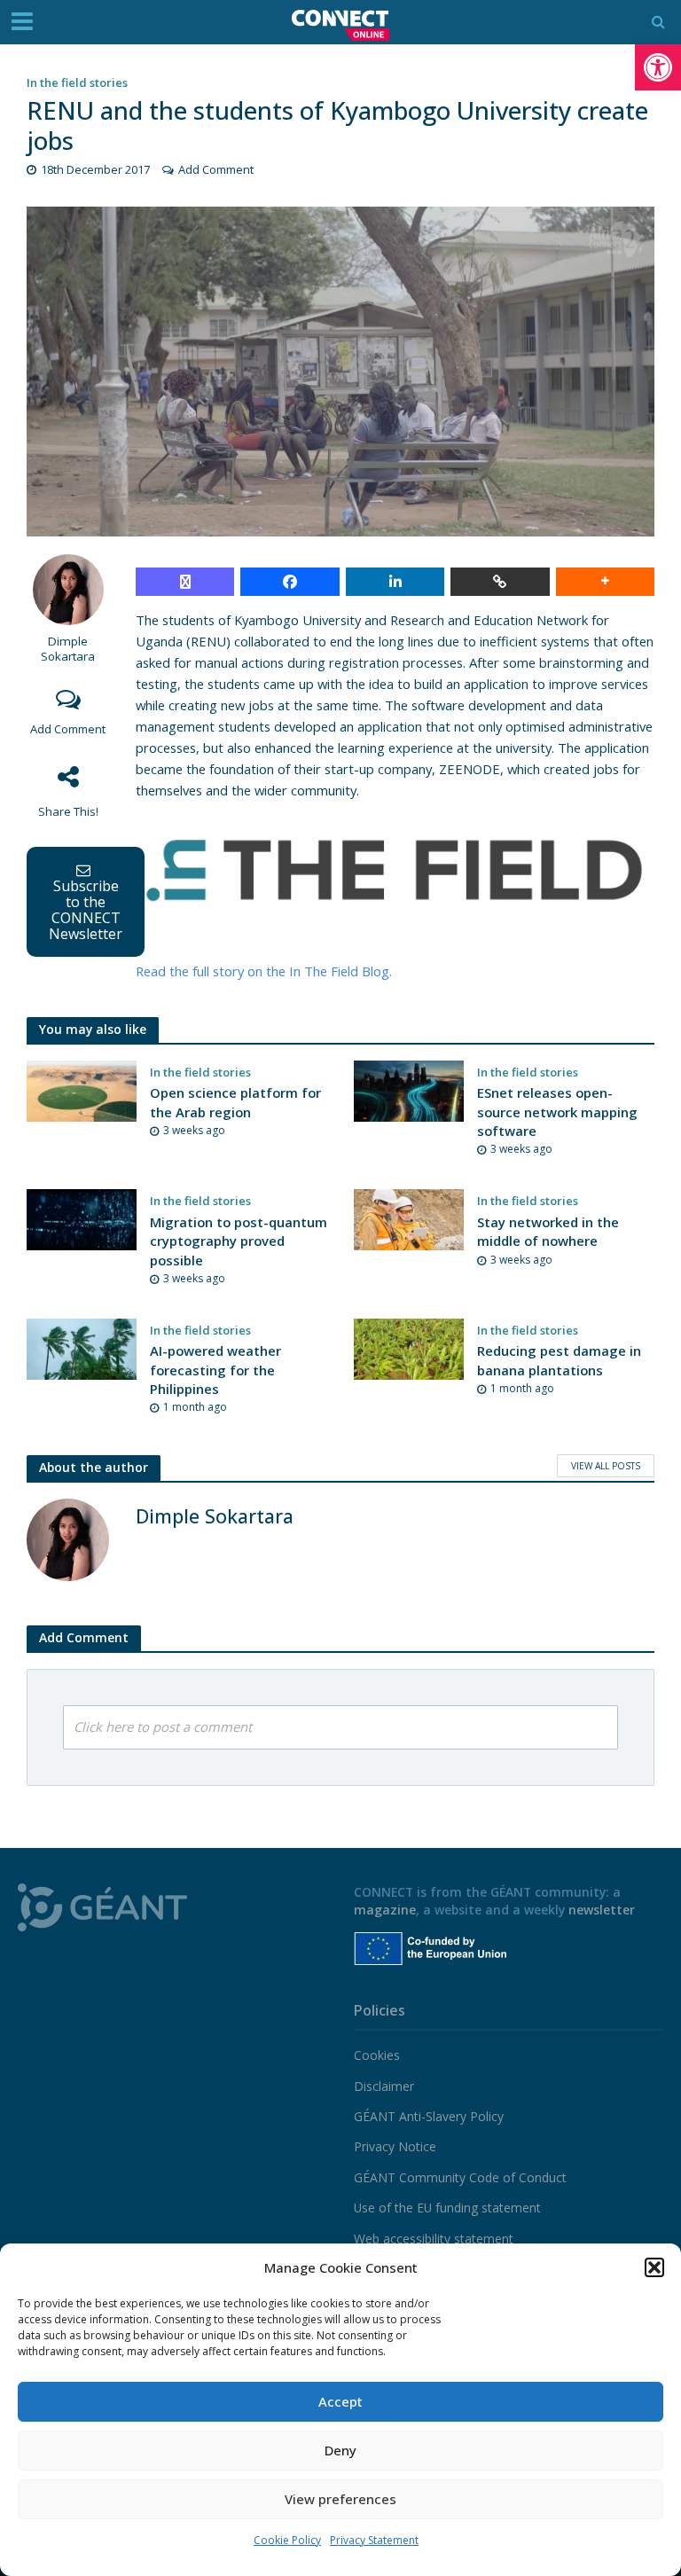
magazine (385, 1910)
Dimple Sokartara (68, 649)
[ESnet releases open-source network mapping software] (409, 1090)
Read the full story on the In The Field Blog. (264, 971)
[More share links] (605, 582)
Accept (340, 2401)
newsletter (602, 1910)
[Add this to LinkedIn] (395, 582)
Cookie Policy (287, 2540)
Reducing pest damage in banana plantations (559, 1360)
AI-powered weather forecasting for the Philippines (215, 1370)
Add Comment (216, 169)
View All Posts (606, 1466)
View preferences (340, 2499)
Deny (340, 2450)
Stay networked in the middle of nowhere (548, 1231)
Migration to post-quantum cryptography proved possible (239, 1241)
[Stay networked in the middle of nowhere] (409, 1218)
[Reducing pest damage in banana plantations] (409, 1348)
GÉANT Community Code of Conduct (460, 2177)
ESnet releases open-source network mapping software (557, 1112)
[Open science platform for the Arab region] (82, 1090)
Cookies (377, 2055)
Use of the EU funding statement (447, 2208)
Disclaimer (384, 2086)
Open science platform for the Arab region (235, 1102)
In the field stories (77, 82)
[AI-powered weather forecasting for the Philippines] (82, 1348)
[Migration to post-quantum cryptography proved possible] (82, 1218)
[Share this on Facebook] (290, 582)
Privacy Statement (374, 2540)
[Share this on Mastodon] (185, 582)
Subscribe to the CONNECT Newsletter (86, 910)
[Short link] (500, 582)
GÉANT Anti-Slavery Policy (429, 2116)
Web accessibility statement (434, 2239)
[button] (658, 67)
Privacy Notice (395, 2146)
